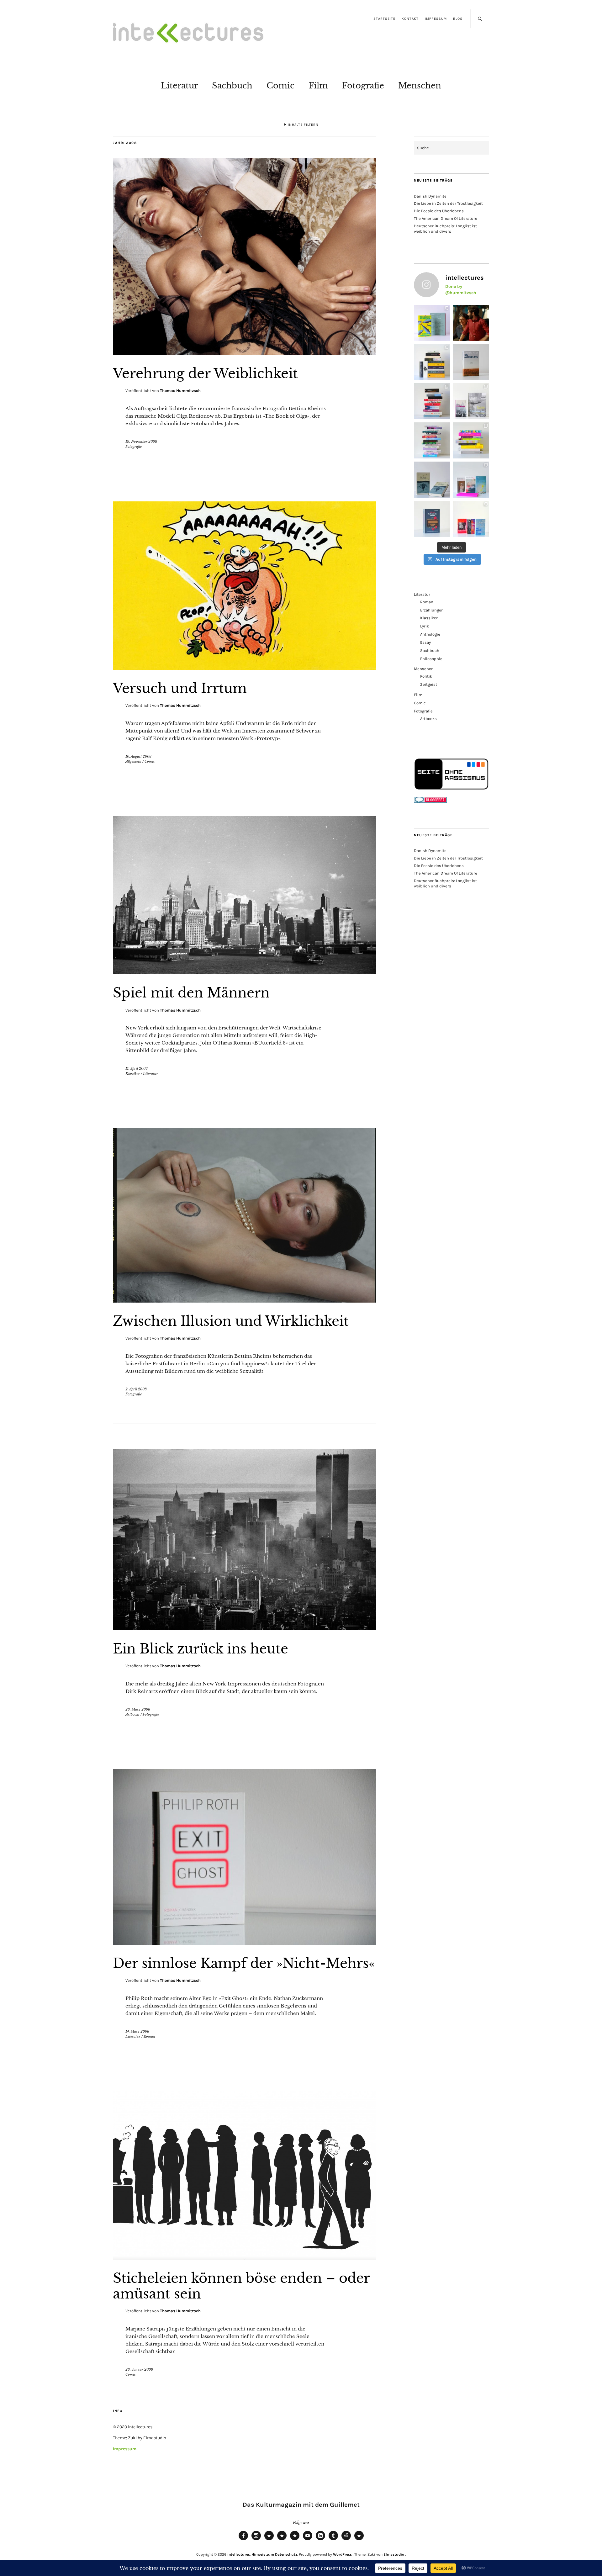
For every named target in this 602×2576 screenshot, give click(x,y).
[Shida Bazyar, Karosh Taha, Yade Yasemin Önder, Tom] (432, 440)
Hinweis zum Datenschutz (274, 2554)
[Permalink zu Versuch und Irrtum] (245, 668)
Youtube (308, 2540)
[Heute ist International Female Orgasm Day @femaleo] (471, 440)
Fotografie (363, 86)
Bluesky (269, 2540)
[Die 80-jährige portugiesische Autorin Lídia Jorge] (432, 519)
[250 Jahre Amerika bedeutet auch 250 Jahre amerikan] (432, 362)
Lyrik (425, 626)
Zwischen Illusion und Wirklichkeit (231, 1321)
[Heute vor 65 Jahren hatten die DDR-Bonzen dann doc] (471, 401)
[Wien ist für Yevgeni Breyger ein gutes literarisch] (432, 323)
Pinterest (359, 2540)
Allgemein (133, 761)
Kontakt (410, 19)
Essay (425, 642)
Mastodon (282, 2540)
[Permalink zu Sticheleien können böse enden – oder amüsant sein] (245, 2258)
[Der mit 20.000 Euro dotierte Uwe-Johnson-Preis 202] (471, 519)
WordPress (342, 2554)
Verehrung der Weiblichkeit (205, 373)
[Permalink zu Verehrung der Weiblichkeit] (245, 353)
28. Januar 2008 (139, 2369)
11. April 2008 (137, 1068)
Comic (280, 86)
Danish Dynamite (430, 196)
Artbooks (132, 1714)
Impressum (436, 19)
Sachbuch (232, 86)
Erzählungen (432, 610)
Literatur (179, 86)
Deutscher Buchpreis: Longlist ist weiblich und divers (445, 229)
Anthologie (430, 634)
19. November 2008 (141, 442)
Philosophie (431, 659)
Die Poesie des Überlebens (439, 211)
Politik (426, 676)
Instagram (256, 2540)
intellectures (239, 2554)
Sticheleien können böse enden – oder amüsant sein (241, 2286)
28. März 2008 (138, 1709)
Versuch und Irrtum (180, 688)
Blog (458, 19)
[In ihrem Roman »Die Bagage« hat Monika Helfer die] (471, 480)
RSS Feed (295, 2540)
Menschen (420, 86)
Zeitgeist (429, 684)
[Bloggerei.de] (430, 801)
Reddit (346, 2540)
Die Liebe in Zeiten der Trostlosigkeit (448, 203)
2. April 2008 (136, 1389)
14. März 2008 (137, 2031)
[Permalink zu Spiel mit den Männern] (245, 972)
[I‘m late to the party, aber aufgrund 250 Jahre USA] (432, 401)
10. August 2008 (138, 756)
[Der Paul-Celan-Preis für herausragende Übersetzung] (432, 480)
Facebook (243, 2540)
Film (318, 86)
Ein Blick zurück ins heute (201, 1649)
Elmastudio (394, 2554)
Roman (149, 2036)
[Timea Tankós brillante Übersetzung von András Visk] (471, 362)
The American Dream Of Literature (446, 218)
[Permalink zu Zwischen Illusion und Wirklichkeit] (245, 1301)
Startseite (384, 19)
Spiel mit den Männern (191, 993)
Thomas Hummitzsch (180, 391)
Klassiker (133, 1074)
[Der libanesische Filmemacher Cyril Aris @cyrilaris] (471, 323)
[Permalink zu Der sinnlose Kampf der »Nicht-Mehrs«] (245, 1943)
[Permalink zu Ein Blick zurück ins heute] (245, 1628)
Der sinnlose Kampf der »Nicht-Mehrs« (244, 1963)
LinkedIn (320, 2540)
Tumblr (333, 2540)
